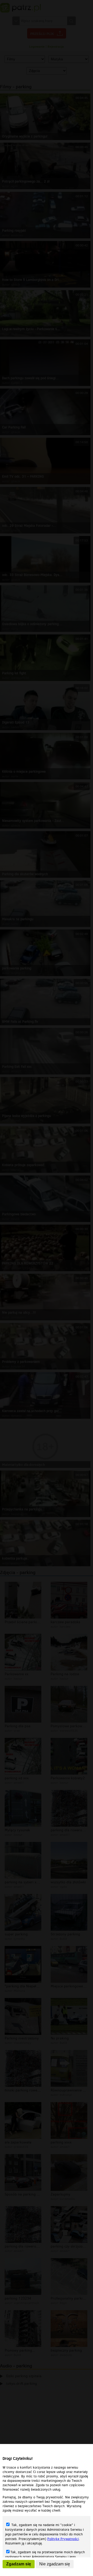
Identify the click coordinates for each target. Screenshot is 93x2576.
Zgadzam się (19, 2564)
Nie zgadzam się (55, 2564)
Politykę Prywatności (63, 2539)
